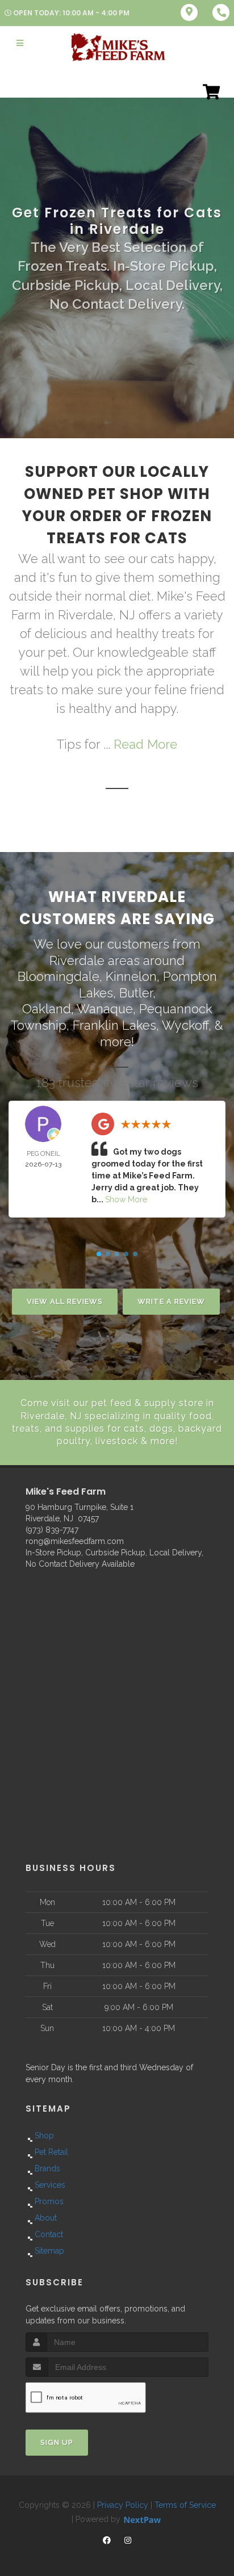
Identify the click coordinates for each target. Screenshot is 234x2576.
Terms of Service (185, 2505)
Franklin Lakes (114, 1025)
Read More (145, 744)
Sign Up (57, 2442)
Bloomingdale (58, 976)
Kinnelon (131, 976)
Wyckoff (185, 1025)
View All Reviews (65, 1301)
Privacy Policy (123, 2505)
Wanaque (105, 1009)
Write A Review (171, 1301)
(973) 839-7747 (52, 1530)
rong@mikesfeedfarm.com (75, 1541)
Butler (136, 993)
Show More (126, 1199)
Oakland (47, 1009)
